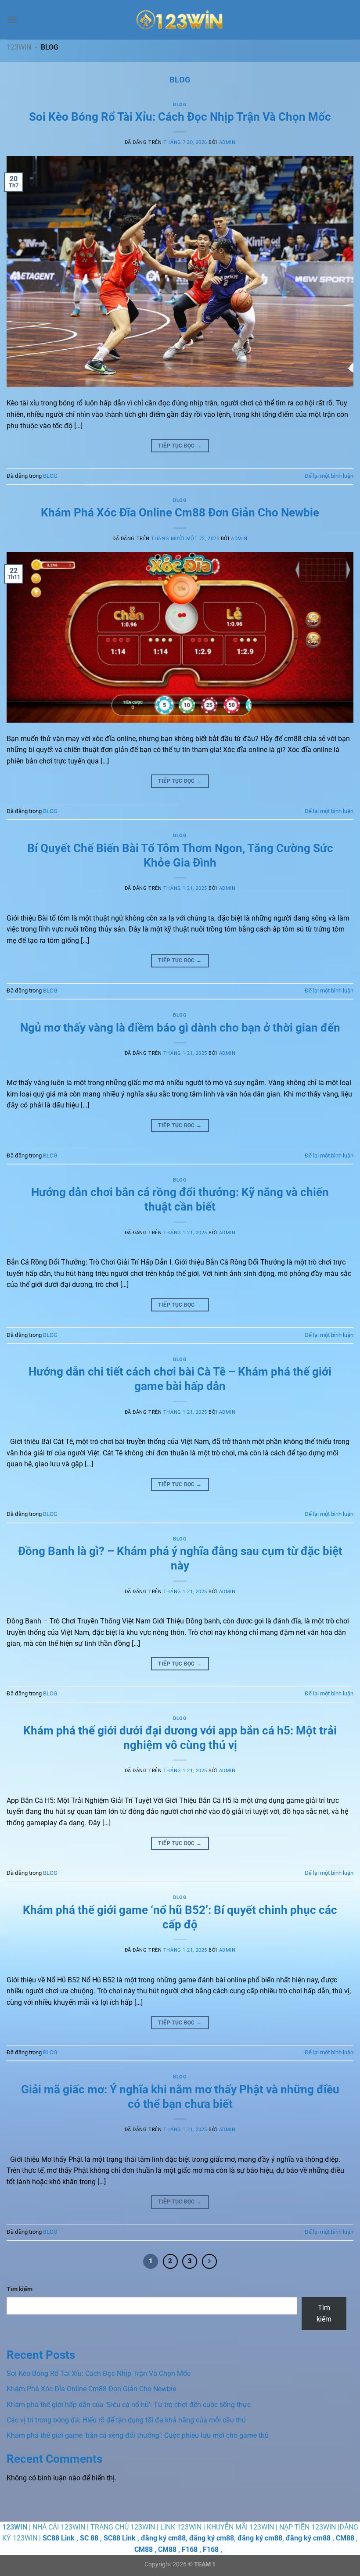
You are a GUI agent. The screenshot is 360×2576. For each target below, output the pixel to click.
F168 (190, 2549)
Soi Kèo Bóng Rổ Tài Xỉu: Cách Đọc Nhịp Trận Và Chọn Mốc (180, 117)
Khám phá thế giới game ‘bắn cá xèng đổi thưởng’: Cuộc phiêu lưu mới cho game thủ (138, 2435)
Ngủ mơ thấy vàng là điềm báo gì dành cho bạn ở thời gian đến (180, 1028)
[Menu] (12, 20)
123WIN (19, 47)
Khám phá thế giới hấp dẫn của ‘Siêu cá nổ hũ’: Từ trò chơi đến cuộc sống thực (129, 2405)
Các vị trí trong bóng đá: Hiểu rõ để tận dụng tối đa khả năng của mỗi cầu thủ (126, 2420)
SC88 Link (59, 2538)
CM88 (345, 2538)
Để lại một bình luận (329, 476)
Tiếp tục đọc (180, 446)
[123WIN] (180, 20)
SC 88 (89, 2538)
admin (227, 142)
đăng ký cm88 (163, 2538)
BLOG (180, 105)
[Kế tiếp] (209, 2261)
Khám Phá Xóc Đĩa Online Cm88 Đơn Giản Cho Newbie (180, 512)
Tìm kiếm (20, 2289)
